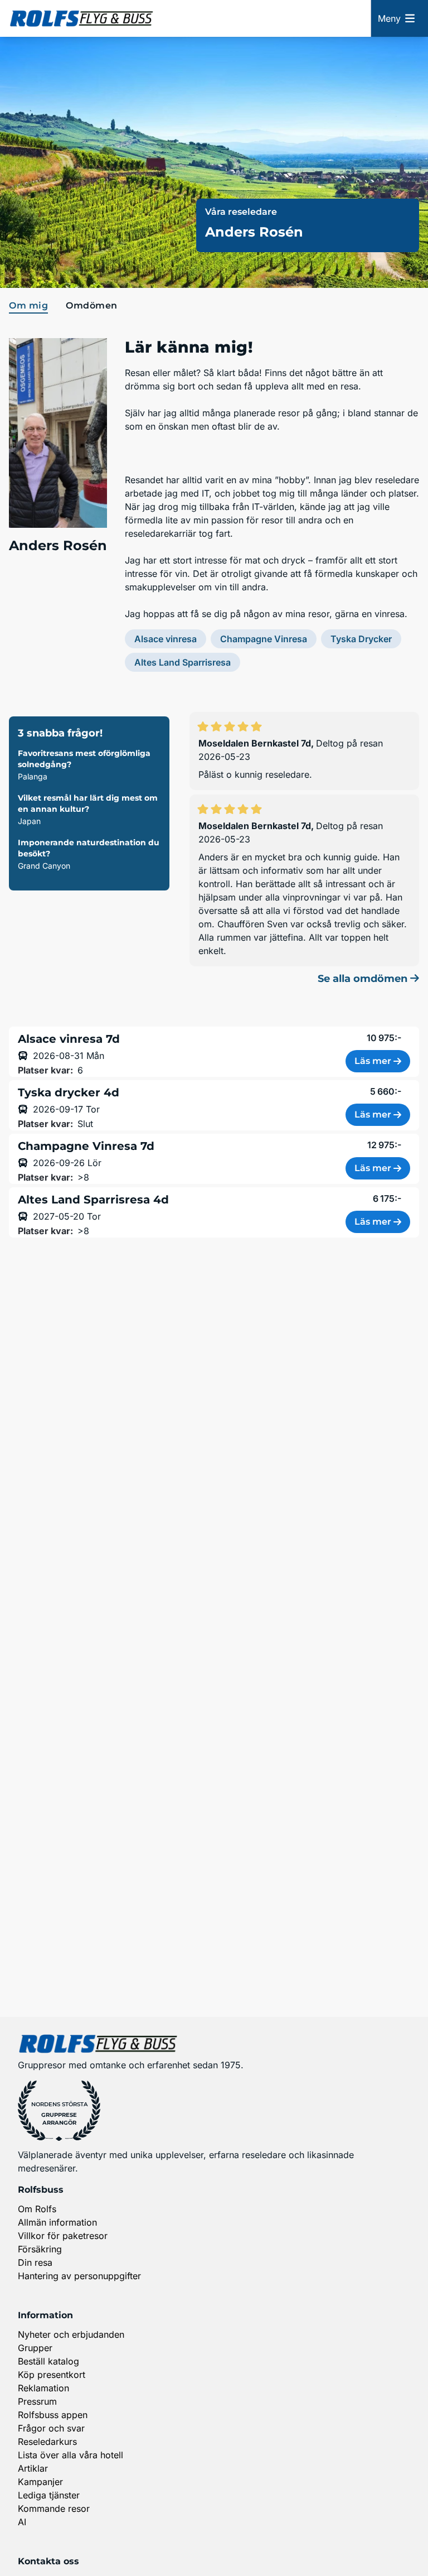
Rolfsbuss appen (53, 2415)
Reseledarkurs (47, 2442)
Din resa (35, 2262)
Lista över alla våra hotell (70, 2455)
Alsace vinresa (166, 639)
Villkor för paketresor (63, 2236)
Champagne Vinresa (264, 639)
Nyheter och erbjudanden (71, 2334)
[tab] (31, 306)
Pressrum (37, 2401)
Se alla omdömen (364, 979)
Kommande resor (54, 2508)
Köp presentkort (52, 2375)
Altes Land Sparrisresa (183, 662)
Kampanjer (40, 2482)
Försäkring (40, 2249)
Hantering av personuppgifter (79, 2276)
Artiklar (33, 2468)
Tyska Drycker (361, 639)
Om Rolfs (37, 2209)
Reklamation (43, 2388)
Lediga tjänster (49, 2495)
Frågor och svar (51, 2428)
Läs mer (373, 1061)
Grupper (35, 2348)
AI (22, 2522)
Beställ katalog (48, 2361)
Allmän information (57, 2222)
